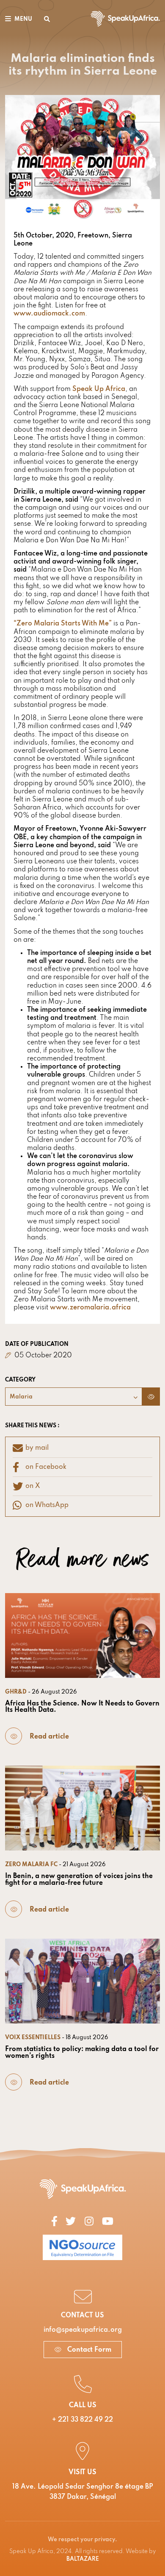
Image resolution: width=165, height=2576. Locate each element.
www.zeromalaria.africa (90, 1308)
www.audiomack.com (49, 314)
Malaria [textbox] (21, 1397)
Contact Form (88, 2350)
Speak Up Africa (99, 389)
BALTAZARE (83, 2559)
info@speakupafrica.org (83, 2330)
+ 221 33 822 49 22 (82, 2420)
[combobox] (74, 1397)
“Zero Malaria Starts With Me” (63, 624)
